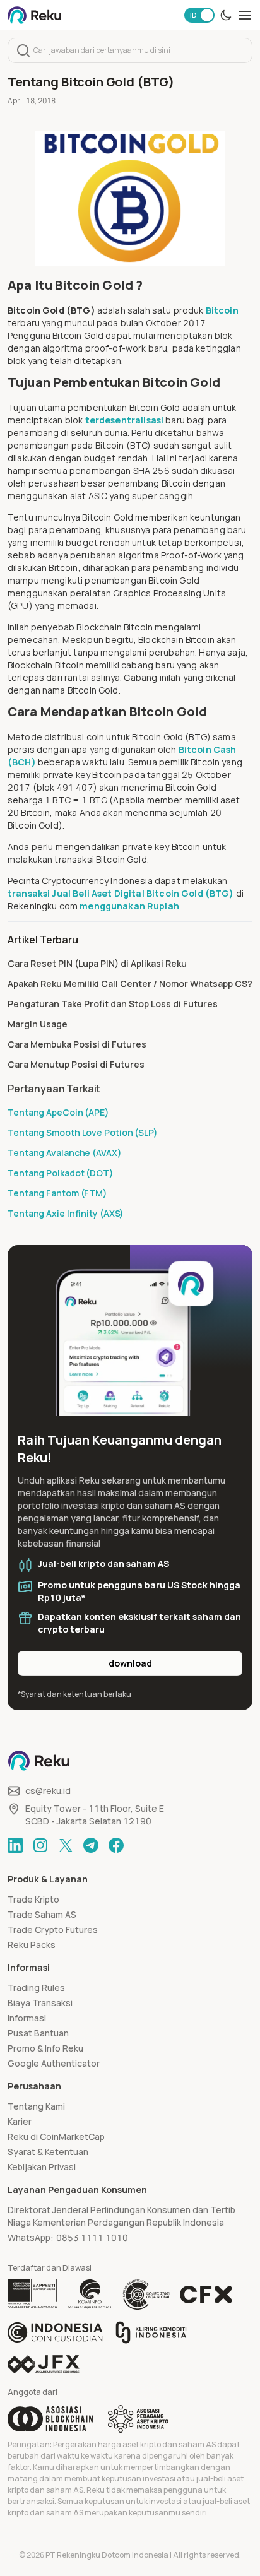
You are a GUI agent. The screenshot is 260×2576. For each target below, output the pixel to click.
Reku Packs (32, 1945)
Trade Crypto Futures (53, 1929)
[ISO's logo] (146, 2295)
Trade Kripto (33, 1899)
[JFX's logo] (44, 2364)
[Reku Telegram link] (91, 1845)
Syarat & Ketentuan (48, 2152)
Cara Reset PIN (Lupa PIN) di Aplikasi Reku (97, 963)
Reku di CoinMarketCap (56, 2136)
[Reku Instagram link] (40, 1845)
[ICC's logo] (55, 2332)
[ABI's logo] (50, 2419)
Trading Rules (36, 1988)
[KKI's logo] (151, 2332)
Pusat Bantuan (38, 2033)
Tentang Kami (36, 2106)
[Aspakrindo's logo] (138, 2419)
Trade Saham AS (42, 1914)
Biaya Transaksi (40, 2003)
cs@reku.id (48, 1791)
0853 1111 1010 (92, 2237)
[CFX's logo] (206, 2295)
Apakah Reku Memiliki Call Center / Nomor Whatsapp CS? (130, 984)
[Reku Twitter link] (66, 1845)
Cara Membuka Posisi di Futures (77, 1044)
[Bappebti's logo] (32, 2295)
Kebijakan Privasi (42, 2167)
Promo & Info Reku (45, 2048)
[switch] (199, 15)
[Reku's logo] (34, 15)
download (130, 1663)
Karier (20, 2121)
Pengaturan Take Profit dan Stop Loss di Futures (113, 1004)
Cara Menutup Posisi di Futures (76, 1064)
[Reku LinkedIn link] (15, 1845)
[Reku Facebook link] (116, 1845)
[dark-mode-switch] (226, 15)
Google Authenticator (54, 2063)
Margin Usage (38, 1024)
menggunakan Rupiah (129, 906)
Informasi (27, 2018)
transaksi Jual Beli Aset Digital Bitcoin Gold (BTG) (121, 893)
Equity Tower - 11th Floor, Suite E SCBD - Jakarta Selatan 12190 (95, 1815)
